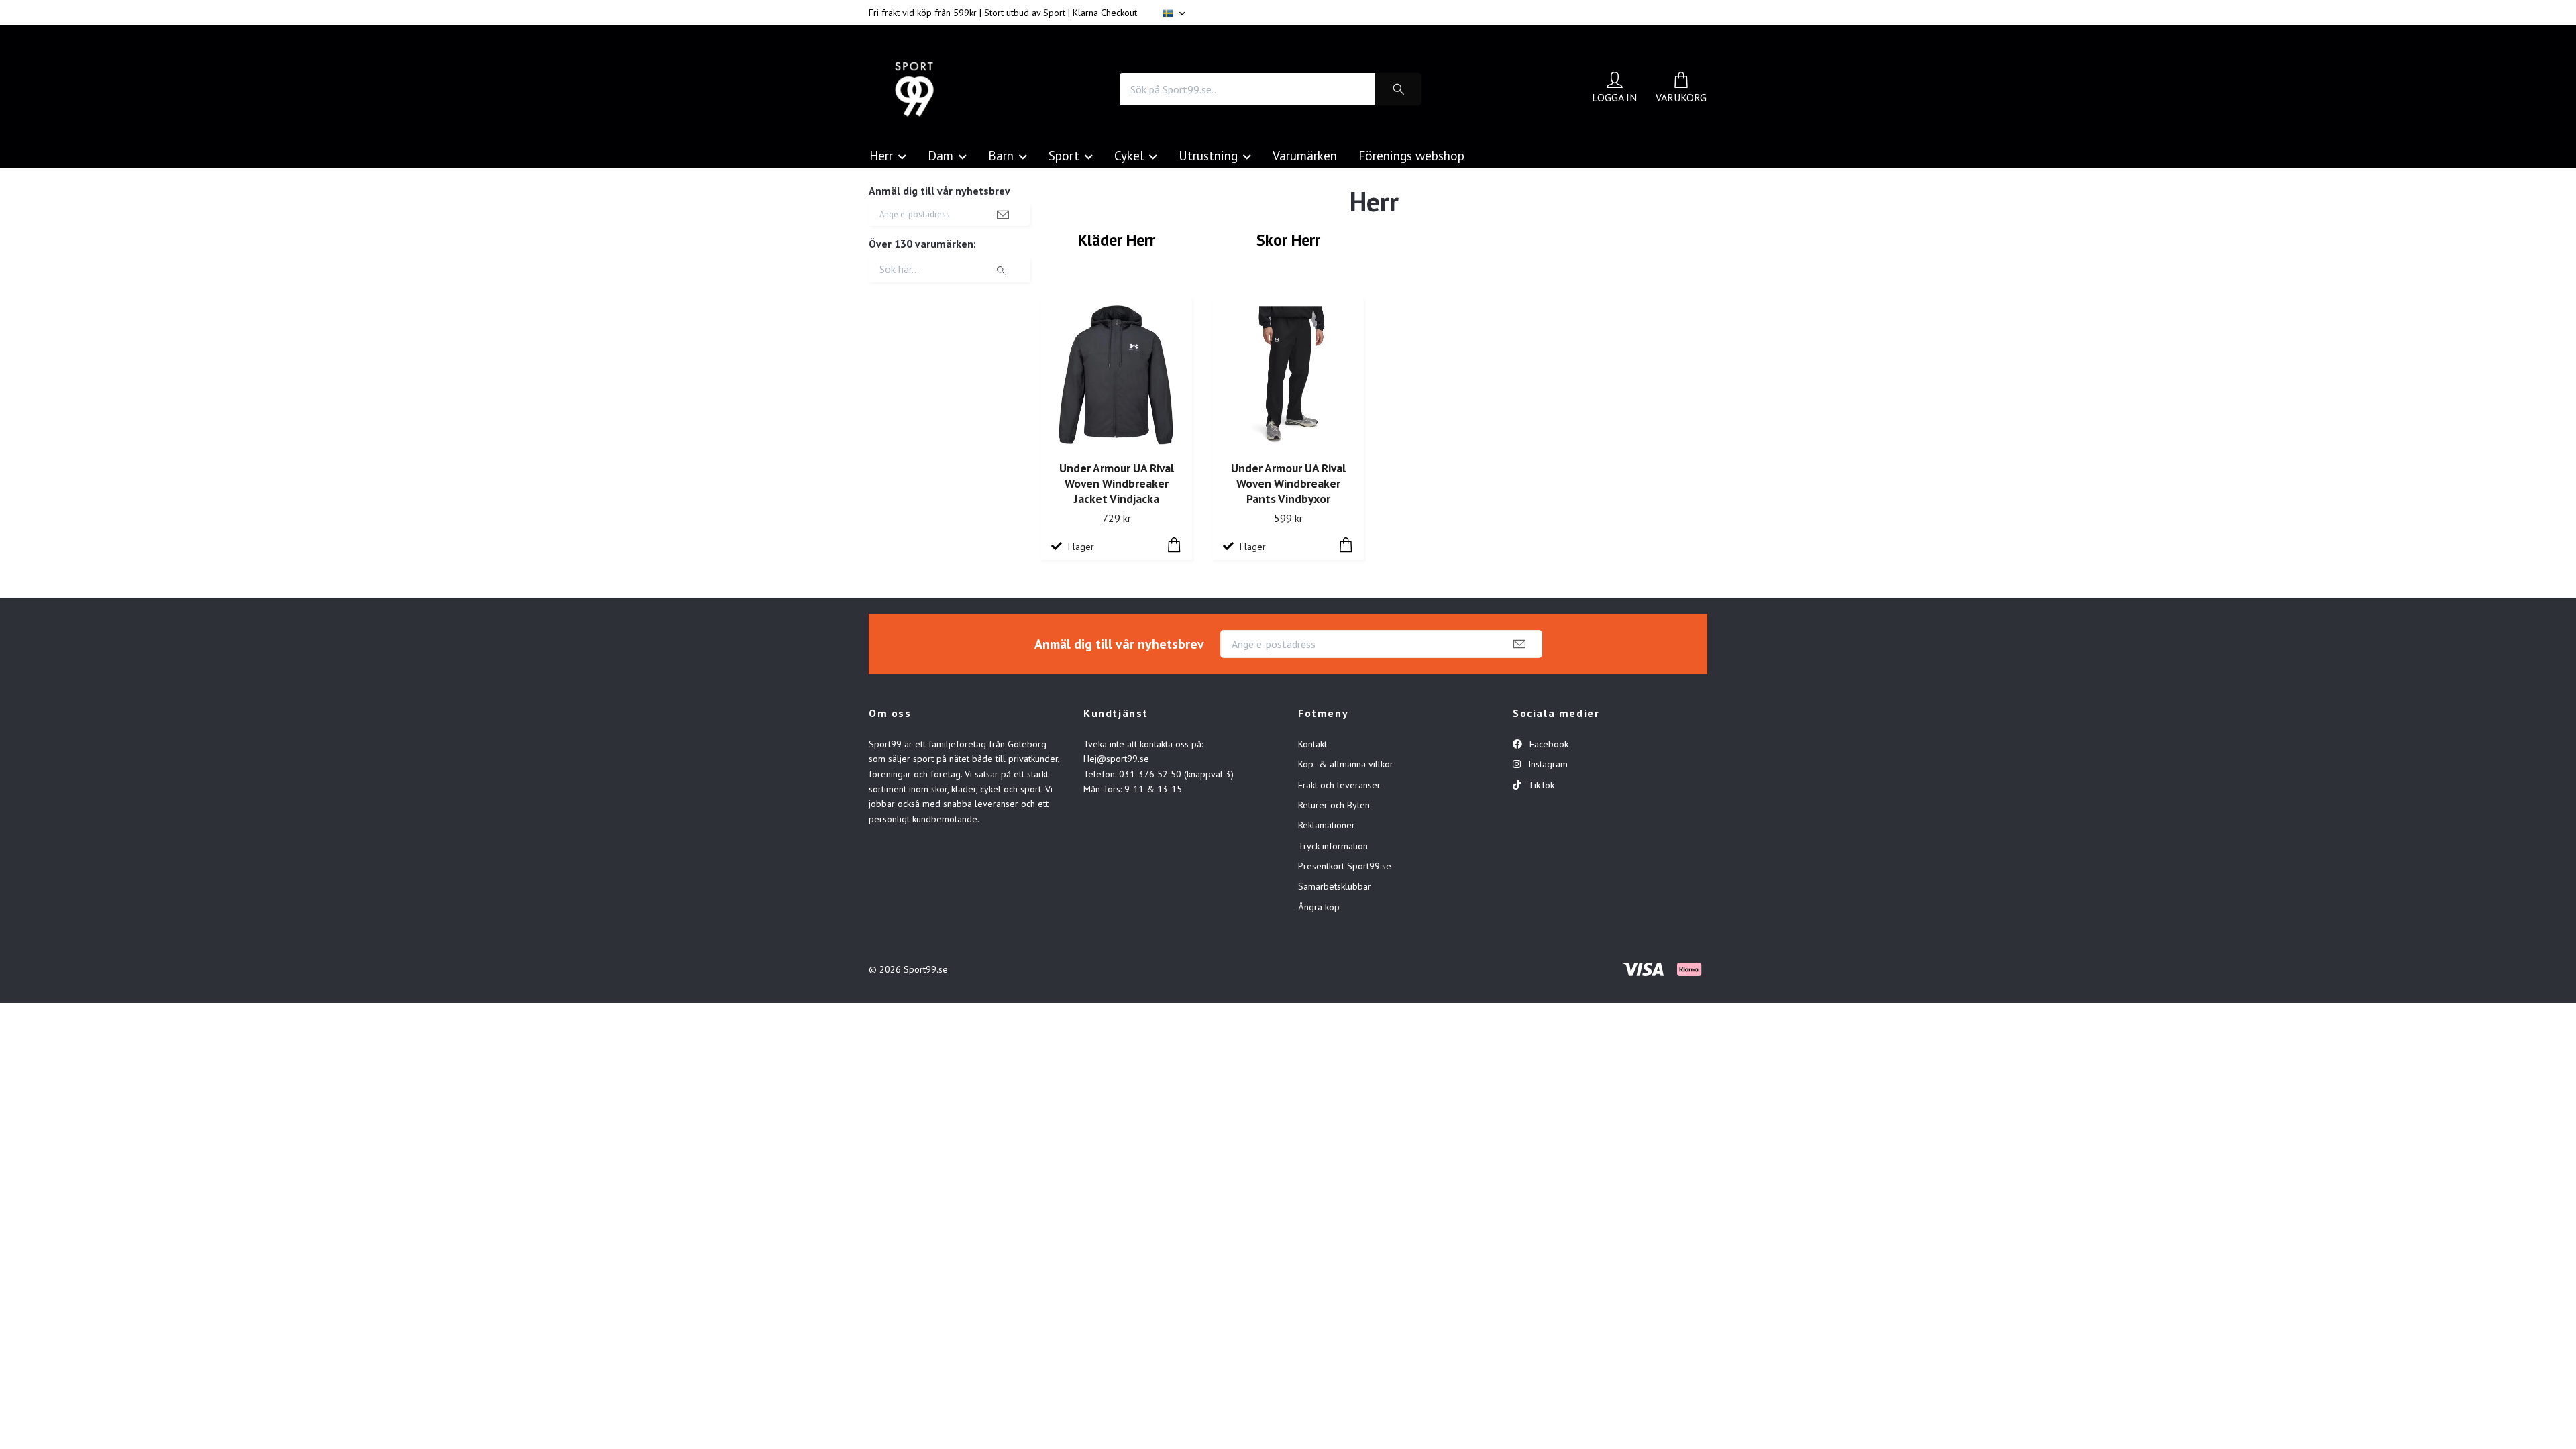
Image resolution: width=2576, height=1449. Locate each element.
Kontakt (1312, 744)
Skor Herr (1288, 240)
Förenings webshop (1411, 155)
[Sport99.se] (914, 89)
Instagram (1547, 764)
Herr (881, 155)
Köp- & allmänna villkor (1346, 764)
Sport (1064, 155)
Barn (1001, 155)
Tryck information (1333, 846)
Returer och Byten (1334, 805)
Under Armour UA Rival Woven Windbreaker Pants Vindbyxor (1288, 483)
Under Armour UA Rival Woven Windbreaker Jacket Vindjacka (1117, 483)
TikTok (1540, 785)
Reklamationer (1327, 825)
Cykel (1129, 155)
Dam (941, 155)
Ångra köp (1319, 907)
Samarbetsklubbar (1335, 886)
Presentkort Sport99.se (1345, 866)
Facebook (1548, 744)
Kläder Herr (1117, 240)
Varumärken (1305, 155)
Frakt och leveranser (1339, 785)
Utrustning (1208, 155)
